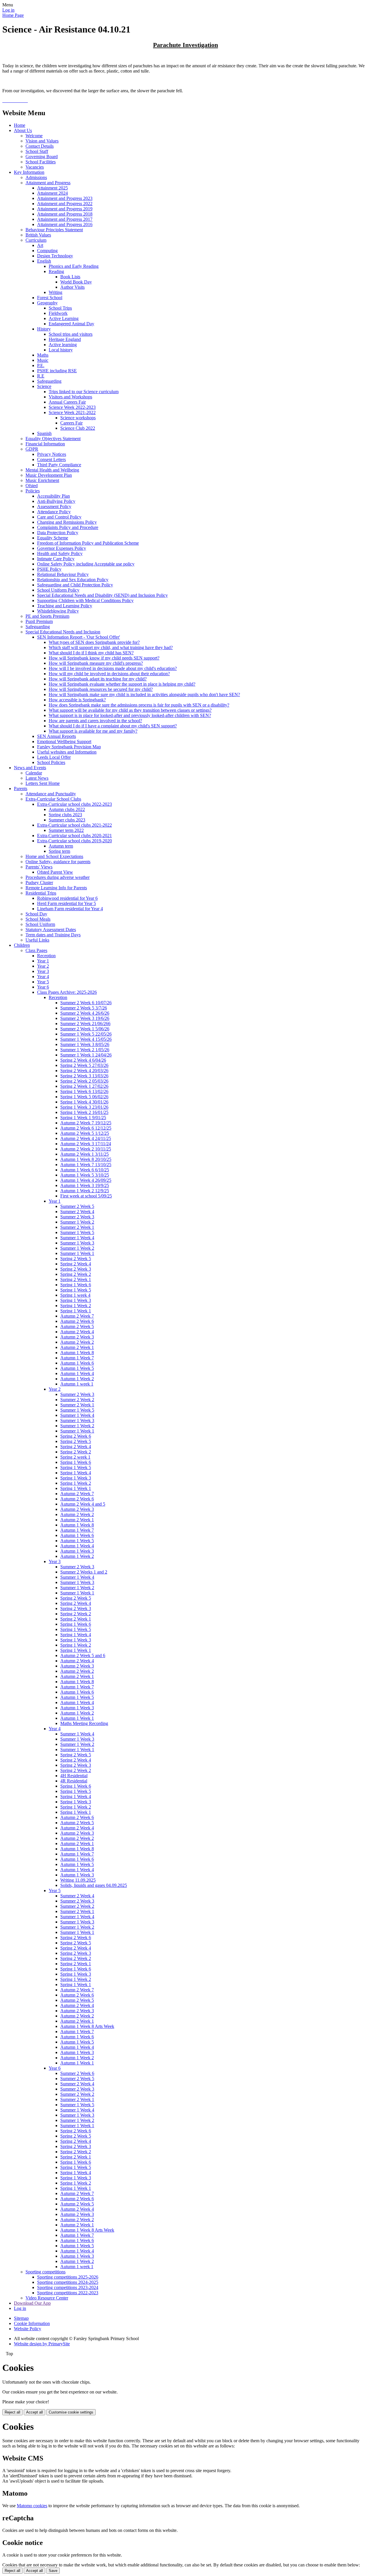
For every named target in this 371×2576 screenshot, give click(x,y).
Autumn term (61, 846)
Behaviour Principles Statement (54, 230)
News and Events (30, 768)
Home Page (13, 15)
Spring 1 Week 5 (76, 1290)
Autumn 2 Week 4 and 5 (83, 1504)
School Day (36, 914)
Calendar (34, 773)
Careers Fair (71, 423)
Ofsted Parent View (55, 872)
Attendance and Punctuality (51, 794)
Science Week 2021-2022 (72, 412)
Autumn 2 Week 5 (77, 1326)
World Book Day (76, 282)
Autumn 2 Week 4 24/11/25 (86, 1138)
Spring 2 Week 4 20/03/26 (84, 1071)
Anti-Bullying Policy (56, 501)
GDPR (32, 449)
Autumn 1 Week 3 (77, 1551)
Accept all (34, 2412)
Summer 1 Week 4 (77, 1238)
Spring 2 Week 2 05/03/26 (84, 1081)
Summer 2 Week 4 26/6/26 (85, 1013)
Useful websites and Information (67, 752)
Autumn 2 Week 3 (77, 1337)
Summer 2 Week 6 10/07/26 (86, 1003)
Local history (61, 350)
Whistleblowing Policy (58, 611)
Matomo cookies (32, 2506)
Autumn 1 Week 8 (77, 1353)
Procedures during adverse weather (58, 877)
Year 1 (43, 961)
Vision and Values (42, 141)
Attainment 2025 (52, 188)
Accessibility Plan (53, 496)
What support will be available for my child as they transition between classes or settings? (130, 710)
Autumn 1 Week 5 (77, 1368)
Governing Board (42, 157)
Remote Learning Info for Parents (56, 888)
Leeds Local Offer (54, 757)
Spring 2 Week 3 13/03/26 (84, 1076)
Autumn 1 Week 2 (77, 1379)
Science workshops (78, 418)
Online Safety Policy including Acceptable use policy (86, 564)
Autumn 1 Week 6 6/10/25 (85, 1170)
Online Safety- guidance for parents (58, 862)
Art (40, 245)
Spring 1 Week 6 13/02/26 (84, 1091)
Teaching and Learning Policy (65, 606)
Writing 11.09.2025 (78, 1880)
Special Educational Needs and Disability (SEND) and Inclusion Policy (102, 595)
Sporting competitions (46, 2272)
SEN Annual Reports (57, 736)
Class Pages (36, 950)
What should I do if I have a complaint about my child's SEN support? (113, 726)
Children (22, 945)
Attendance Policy (54, 512)
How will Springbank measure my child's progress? (96, 663)
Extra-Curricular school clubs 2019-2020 (74, 841)
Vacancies (35, 167)
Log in (8, 10)
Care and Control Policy (59, 517)
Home (20, 125)
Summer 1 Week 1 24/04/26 (86, 1055)
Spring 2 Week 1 (76, 1279)
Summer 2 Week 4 (77, 1212)
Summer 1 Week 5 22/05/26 (86, 1034)
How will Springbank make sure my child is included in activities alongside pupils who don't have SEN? (144, 694)
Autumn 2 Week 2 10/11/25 (86, 1149)
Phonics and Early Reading (74, 266)
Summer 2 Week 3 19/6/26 (85, 1018)
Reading (56, 271)
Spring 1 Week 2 (76, 1306)
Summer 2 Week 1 (77, 1227)
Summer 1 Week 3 (77, 1243)
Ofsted (32, 486)
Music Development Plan (49, 475)
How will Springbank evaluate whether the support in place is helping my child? (122, 684)
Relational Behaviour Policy (63, 574)
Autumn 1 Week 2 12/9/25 (85, 1191)
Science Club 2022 (78, 428)
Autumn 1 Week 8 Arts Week (87, 2026)
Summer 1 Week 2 (77, 1222)
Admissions (36, 177)
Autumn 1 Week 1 (77, 1718)
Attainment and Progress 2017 (65, 219)
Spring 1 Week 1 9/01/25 (83, 1118)
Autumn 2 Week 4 (77, 1332)
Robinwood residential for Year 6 (67, 898)
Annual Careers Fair (67, 402)
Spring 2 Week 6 (76, 1436)
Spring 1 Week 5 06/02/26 (84, 1097)
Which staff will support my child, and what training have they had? (111, 647)
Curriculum (36, 240)
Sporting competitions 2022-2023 (68, 2293)
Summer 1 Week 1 (77, 1253)
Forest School (50, 298)
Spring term (59, 851)
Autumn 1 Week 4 (77, 1373)
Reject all (12, 2412)
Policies (33, 491)
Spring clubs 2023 (65, 815)
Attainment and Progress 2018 (65, 214)
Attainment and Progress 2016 (65, 224)
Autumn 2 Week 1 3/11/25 (84, 1154)
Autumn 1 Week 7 (77, 1358)
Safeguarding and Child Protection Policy (75, 585)
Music (43, 360)
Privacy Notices (52, 454)
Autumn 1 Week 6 (77, 1363)
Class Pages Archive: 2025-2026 (67, 992)
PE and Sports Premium (47, 616)
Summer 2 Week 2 (77, 1400)
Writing (56, 292)
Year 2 (43, 966)
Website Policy (28, 2329)
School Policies (51, 762)
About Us (23, 130)
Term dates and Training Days (53, 935)
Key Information (29, 172)
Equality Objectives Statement (53, 439)
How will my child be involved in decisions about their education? (109, 674)
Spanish (44, 433)
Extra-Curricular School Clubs (53, 799)
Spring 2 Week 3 (76, 1269)
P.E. (41, 365)
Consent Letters (51, 459)
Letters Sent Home (43, 783)
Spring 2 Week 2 (76, 1274)
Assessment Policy (54, 506)
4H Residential (74, 1776)
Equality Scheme (53, 538)
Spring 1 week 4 (75, 1295)
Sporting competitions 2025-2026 (68, 2277)
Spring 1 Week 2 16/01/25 (84, 1112)
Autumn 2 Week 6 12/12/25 (86, 1128)
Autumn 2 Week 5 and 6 (83, 1655)
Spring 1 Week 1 (76, 1311)
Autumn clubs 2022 (67, 809)
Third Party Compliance (59, 465)
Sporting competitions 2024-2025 (68, 2282)
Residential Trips (41, 893)
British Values (38, 235)
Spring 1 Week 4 (76, 1473)
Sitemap (21, 2318)
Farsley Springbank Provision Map (69, 747)
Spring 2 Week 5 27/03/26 (84, 1065)
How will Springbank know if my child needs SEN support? (104, 658)
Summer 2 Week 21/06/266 (85, 1024)
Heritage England (65, 339)
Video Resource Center (47, 2298)
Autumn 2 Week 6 (77, 1321)
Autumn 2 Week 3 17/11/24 (86, 1144)
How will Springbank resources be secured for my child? (101, 689)
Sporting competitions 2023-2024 (68, 2287)
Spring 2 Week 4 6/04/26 (83, 1060)
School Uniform (40, 924)
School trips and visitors (71, 334)
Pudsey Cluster (39, 883)
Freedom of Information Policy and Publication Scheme (88, 543)
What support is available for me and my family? (93, 731)
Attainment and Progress (48, 183)
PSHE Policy (49, 569)
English (44, 261)
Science (44, 386)
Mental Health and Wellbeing (52, 470)
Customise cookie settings (71, 2412)
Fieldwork (58, 313)
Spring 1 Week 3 (76, 1300)
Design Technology (55, 256)
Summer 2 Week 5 (77, 1206)
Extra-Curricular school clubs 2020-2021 (74, 836)
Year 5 (43, 982)
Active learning (63, 345)
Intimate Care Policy (56, 559)
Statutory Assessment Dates (51, 930)
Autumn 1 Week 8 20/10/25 (86, 1159)
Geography (47, 303)
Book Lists (70, 277)
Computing (47, 251)
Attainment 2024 (52, 193)
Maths (43, 355)
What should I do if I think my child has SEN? (91, 653)
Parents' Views (39, 867)
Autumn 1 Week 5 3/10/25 (85, 1175)
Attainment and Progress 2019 (65, 209)
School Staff (37, 151)
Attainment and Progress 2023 (65, 198)
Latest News (37, 778)
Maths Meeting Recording (84, 1723)
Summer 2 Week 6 (77, 2073)
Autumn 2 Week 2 (77, 1342)
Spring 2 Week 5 (76, 1259)
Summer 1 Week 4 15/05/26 (86, 1039)
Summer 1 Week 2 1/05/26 (85, 1050)
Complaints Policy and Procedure (68, 527)
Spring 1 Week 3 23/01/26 (84, 1107)
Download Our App (32, 2303)
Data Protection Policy (58, 533)
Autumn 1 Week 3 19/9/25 (85, 1185)
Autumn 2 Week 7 (77, 1316)
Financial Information (45, 444)
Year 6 (43, 987)
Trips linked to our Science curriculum (84, 392)
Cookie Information (32, 2323)
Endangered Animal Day (71, 324)
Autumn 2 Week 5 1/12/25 (85, 1133)
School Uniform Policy (58, 590)
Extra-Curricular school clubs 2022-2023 (74, 804)
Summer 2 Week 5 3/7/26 (84, 1008)
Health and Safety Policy (60, 553)
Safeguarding (49, 381)
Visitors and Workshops (70, 397)
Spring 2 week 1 (75, 1457)
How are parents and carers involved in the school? (95, 721)
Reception (46, 956)
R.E (41, 376)
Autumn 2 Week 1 (77, 1347)
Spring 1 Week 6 (76, 1285)
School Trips (60, 308)
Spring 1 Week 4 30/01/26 (84, 1102)
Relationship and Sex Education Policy (73, 580)
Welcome (34, 136)
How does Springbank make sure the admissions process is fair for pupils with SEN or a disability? (139, 705)
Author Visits (72, 287)
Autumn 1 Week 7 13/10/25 (86, 1165)
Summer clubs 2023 (67, 820)
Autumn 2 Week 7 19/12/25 (86, 1123)
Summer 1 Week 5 (77, 1232)
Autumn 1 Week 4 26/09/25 (86, 1180)
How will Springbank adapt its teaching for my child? (98, 679)
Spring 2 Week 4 (76, 1264)
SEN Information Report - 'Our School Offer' (79, 637)
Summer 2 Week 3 (77, 1217)
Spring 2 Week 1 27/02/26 (84, 1086)
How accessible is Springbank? (77, 700)
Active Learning (64, 318)
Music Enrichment (42, 480)
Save (53, 2571)
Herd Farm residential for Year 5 (67, 903)
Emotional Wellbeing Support (64, 741)
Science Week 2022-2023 (72, 407)
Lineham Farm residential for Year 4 (70, 909)
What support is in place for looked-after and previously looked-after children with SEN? (130, 715)
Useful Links (37, 940)
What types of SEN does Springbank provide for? (94, 642)
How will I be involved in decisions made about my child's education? (113, 668)
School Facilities (41, 162)
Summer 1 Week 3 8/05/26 (85, 1044)
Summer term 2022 (66, 830)
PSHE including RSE (57, 371)
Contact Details (40, 146)
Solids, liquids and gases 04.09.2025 (94, 1885)
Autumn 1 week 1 (77, 1384)
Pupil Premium (39, 621)
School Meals (38, 919)
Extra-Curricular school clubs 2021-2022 (74, 825)
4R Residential (74, 1781)
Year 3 (43, 971)
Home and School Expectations (54, 856)
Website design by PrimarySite (42, 2344)
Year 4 (43, 977)
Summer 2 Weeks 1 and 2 (84, 1572)
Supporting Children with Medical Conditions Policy (85, 600)
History (44, 329)
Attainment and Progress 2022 (65, 204)
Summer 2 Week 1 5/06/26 (85, 1029)
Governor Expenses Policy (62, 548)
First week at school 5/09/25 (86, 1196)
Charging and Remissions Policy (67, 522)
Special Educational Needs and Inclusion (63, 632)
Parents (21, 788)
